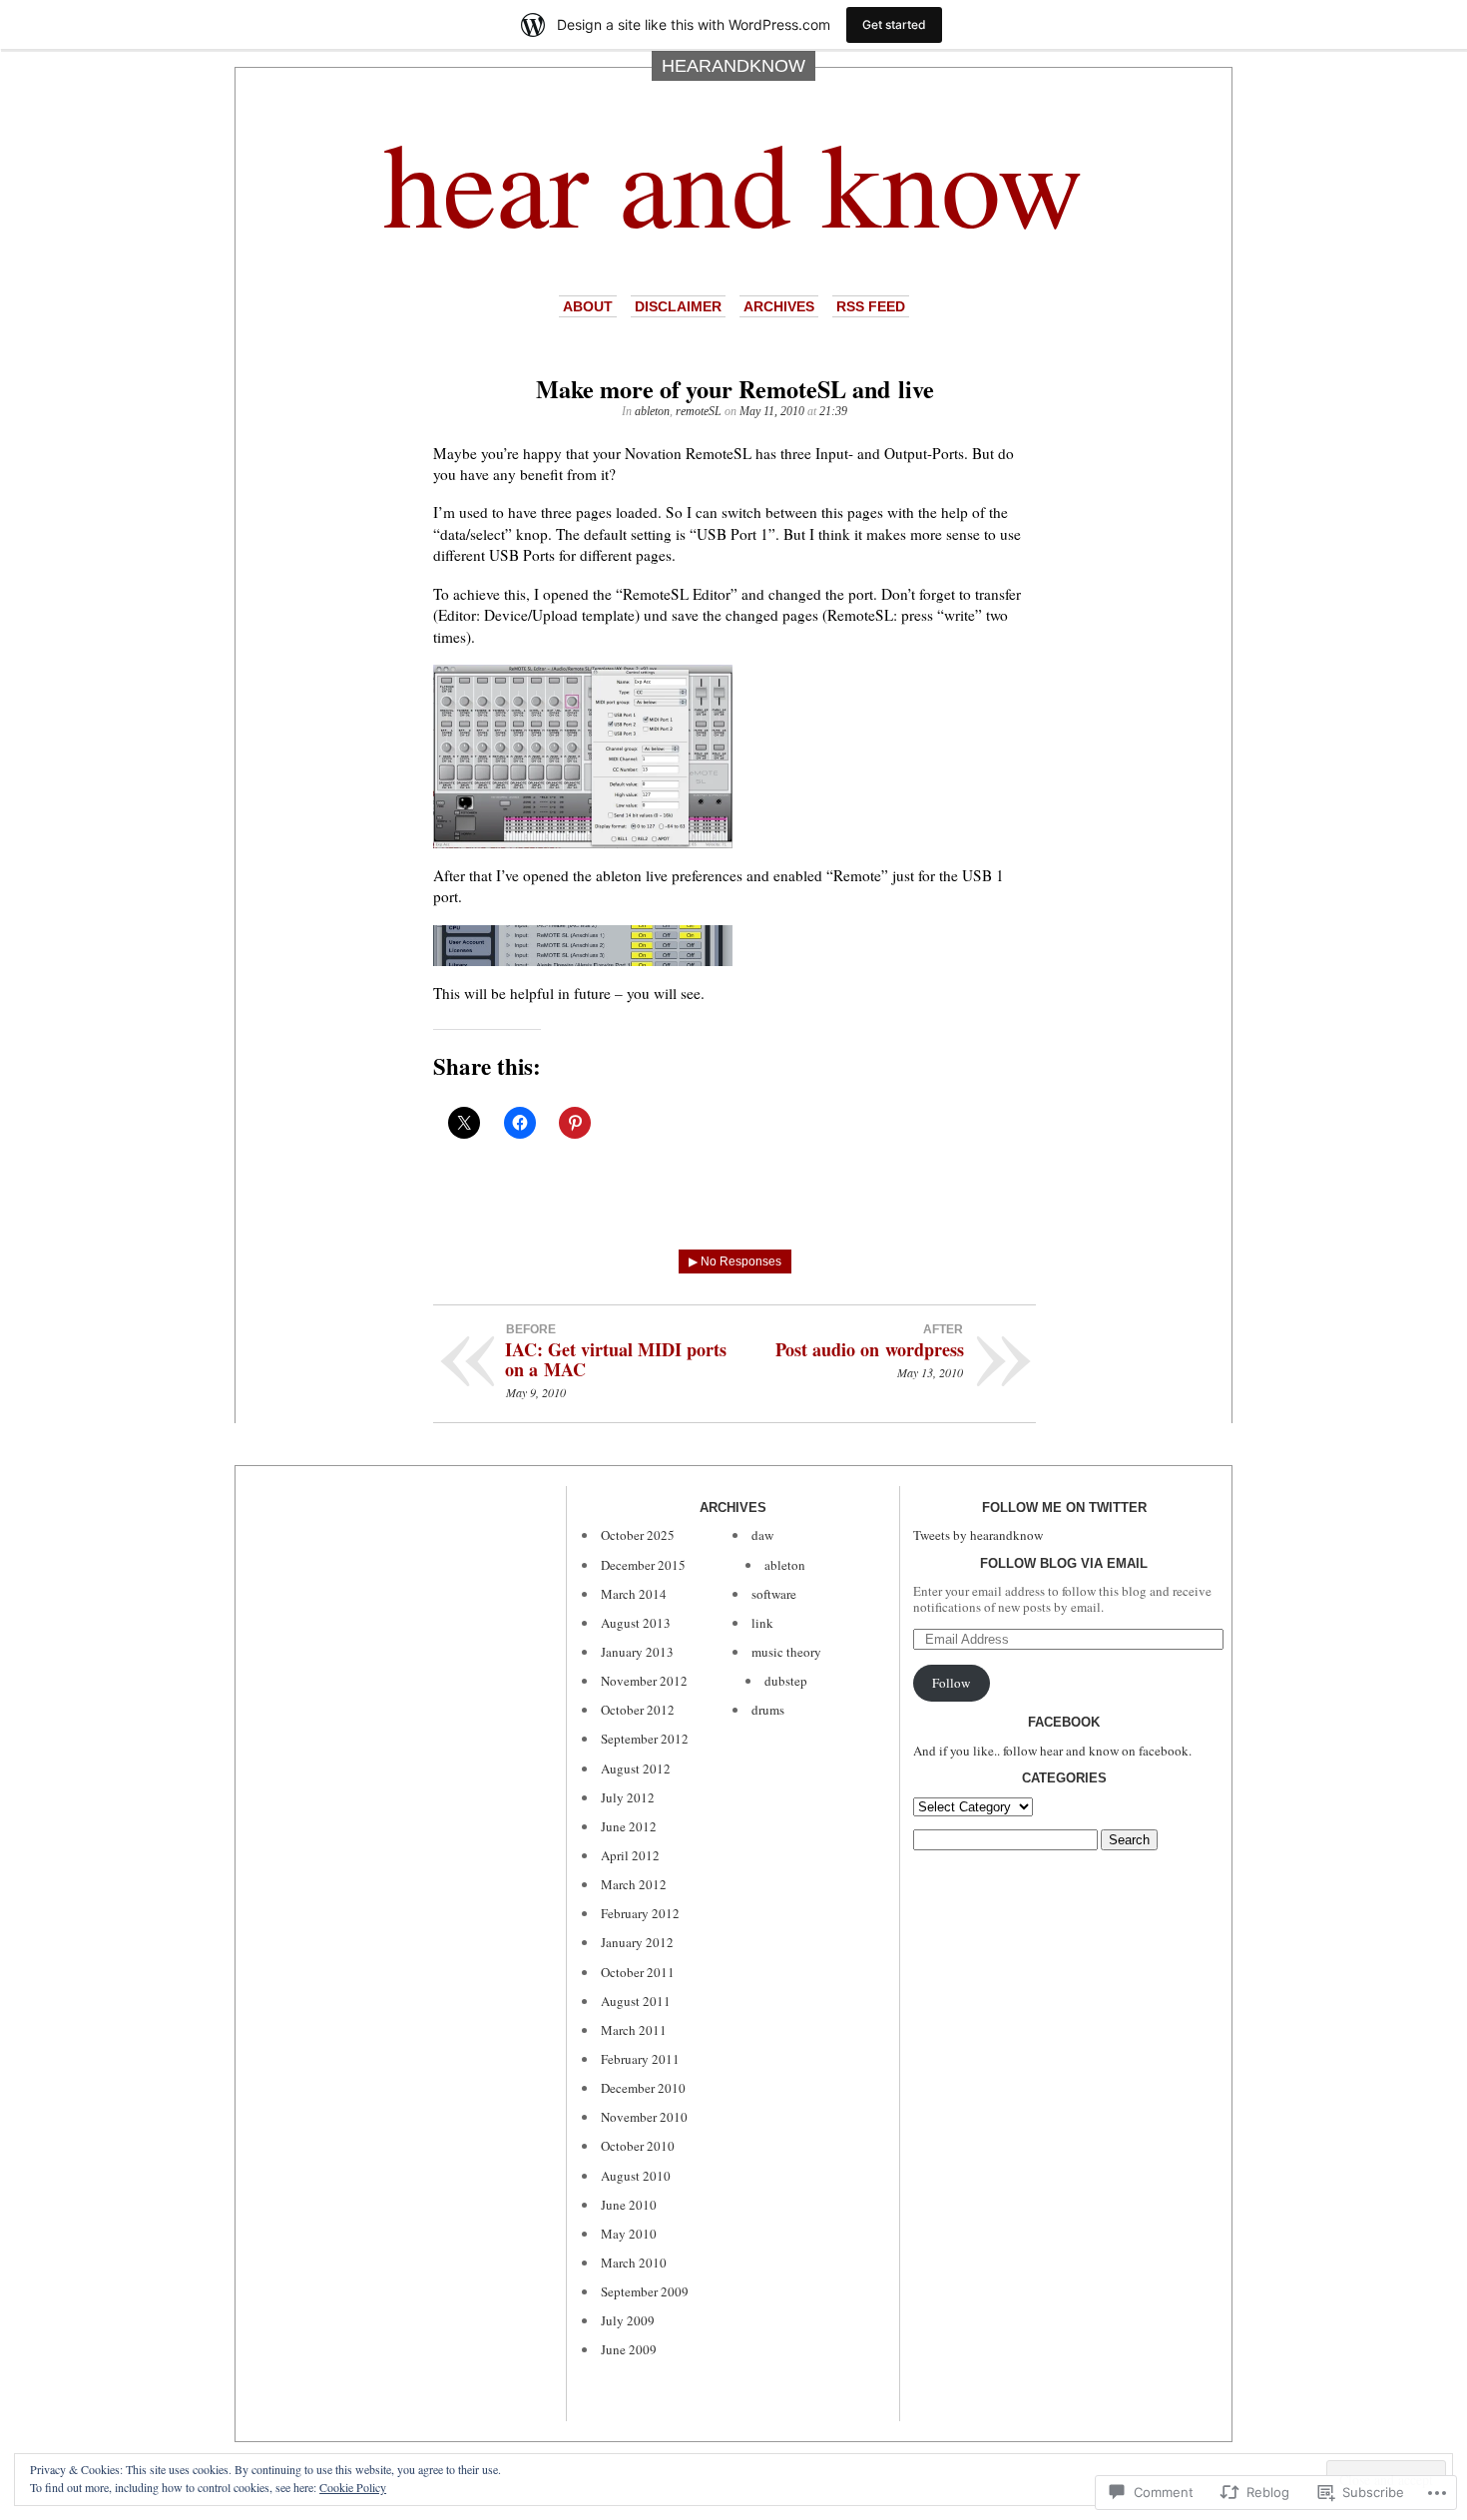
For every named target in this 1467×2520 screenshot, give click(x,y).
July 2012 (628, 1797)
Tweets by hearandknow (978, 1535)
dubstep (786, 1681)
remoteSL (699, 411)
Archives (779, 306)
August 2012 (636, 1768)
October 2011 (638, 1972)
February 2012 (640, 1913)
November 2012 (644, 1681)
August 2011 (636, 2001)
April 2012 (630, 1855)
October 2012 (638, 1710)
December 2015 (643, 1565)
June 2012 (629, 1826)
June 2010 (629, 2205)
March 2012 (634, 1884)
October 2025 (638, 1535)
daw (762, 1535)
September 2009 (645, 2291)
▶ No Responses (735, 1261)
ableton (652, 411)
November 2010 (644, 2117)
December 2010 (643, 2088)
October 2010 (638, 2146)
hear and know (733, 181)
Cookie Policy (353, 2487)
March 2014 (634, 1594)
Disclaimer (678, 306)
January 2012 (637, 1942)
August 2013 (636, 1623)
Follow (951, 1683)
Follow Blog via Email (1064, 1563)
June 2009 (629, 2349)
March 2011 (634, 2030)
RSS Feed (871, 306)
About (588, 306)
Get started (894, 24)
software (774, 1594)
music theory (786, 1652)
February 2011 (640, 2059)
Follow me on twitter (1064, 1508)
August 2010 (636, 2176)
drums (768, 1710)
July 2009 (628, 2320)
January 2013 (637, 1652)
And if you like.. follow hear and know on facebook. (1052, 1751)
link (762, 1623)
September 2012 (645, 1739)
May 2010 (629, 2234)
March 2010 (634, 2263)
